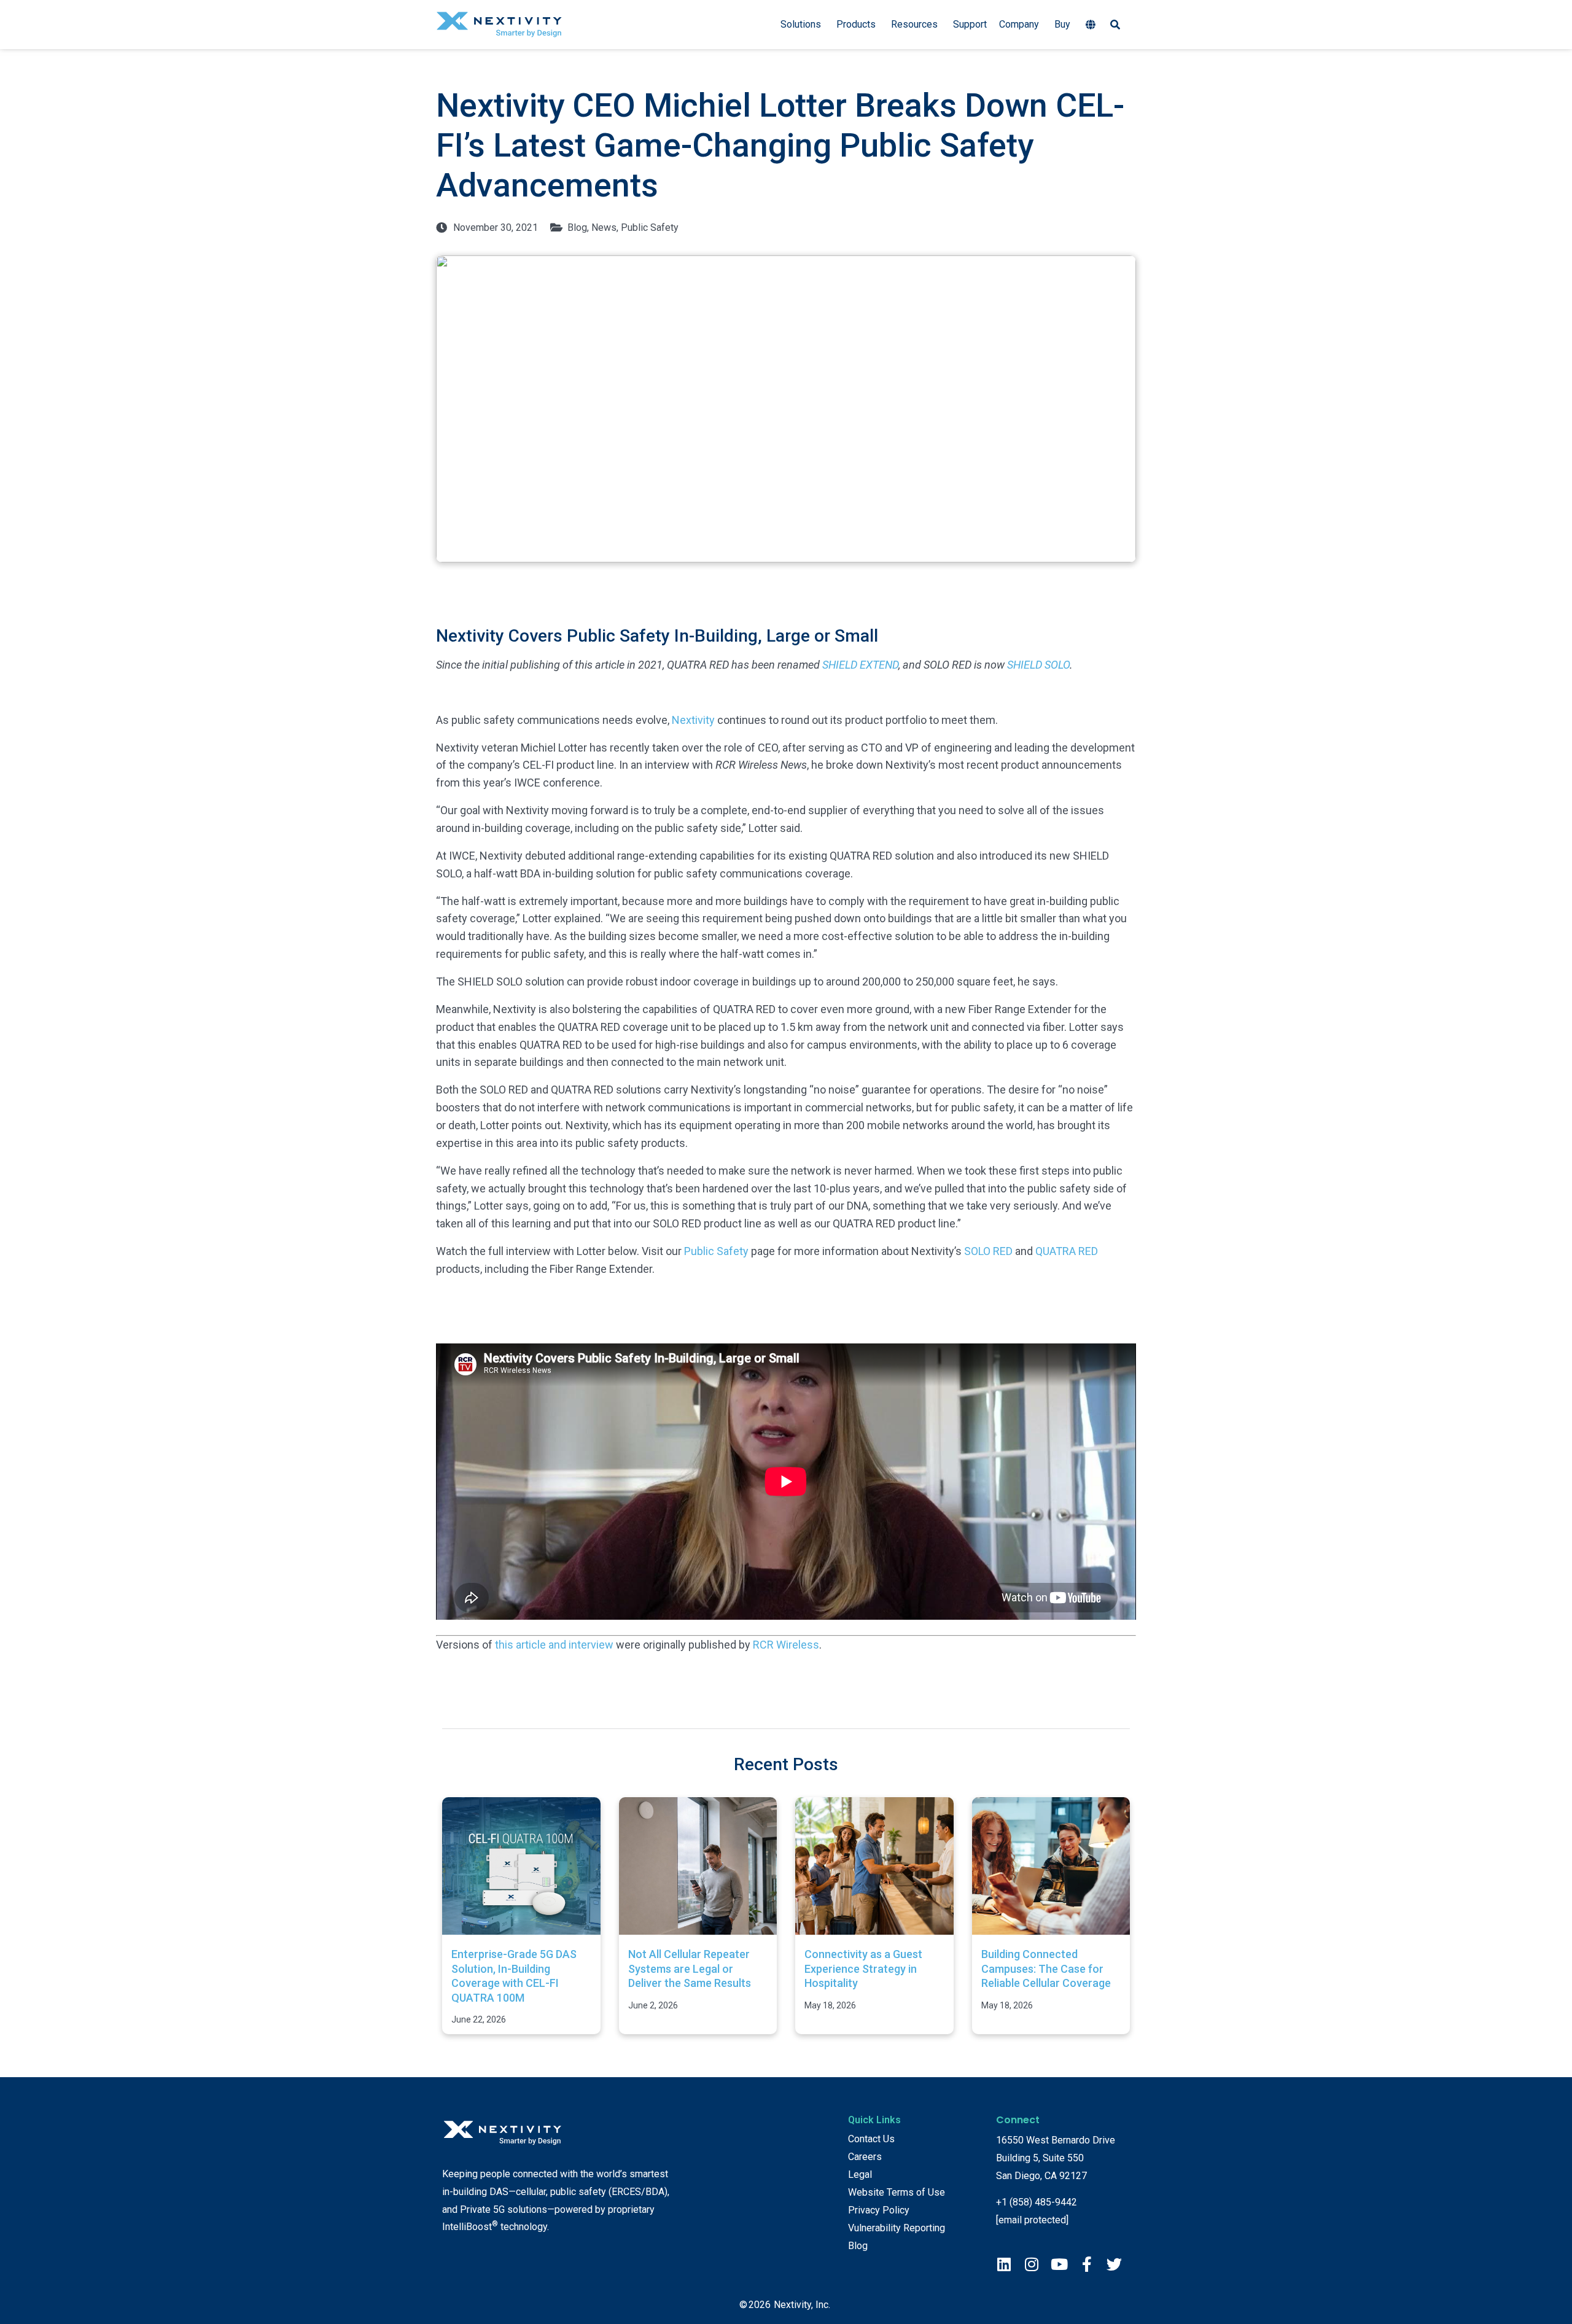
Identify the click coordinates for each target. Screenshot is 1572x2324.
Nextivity (693, 720)
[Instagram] (1031, 2264)
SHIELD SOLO (1038, 665)
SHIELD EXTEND (860, 665)
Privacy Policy (879, 2210)
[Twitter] (1114, 2264)
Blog (577, 227)
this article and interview (554, 1645)
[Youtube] (1059, 2264)
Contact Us (871, 2139)
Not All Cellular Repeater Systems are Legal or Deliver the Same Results (690, 1968)
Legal (860, 2174)
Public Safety (650, 227)
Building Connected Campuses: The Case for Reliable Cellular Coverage (1046, 1968)
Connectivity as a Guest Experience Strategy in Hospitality (863, 1968)
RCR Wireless (786, 1645)
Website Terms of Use (897, 2192)
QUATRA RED (1067, 1251)
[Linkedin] (1004, 2264)
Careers (865, 2157)
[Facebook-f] (1087, 2264)
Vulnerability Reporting (897, 2228)
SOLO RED (988, 1251)
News (604, 227)
